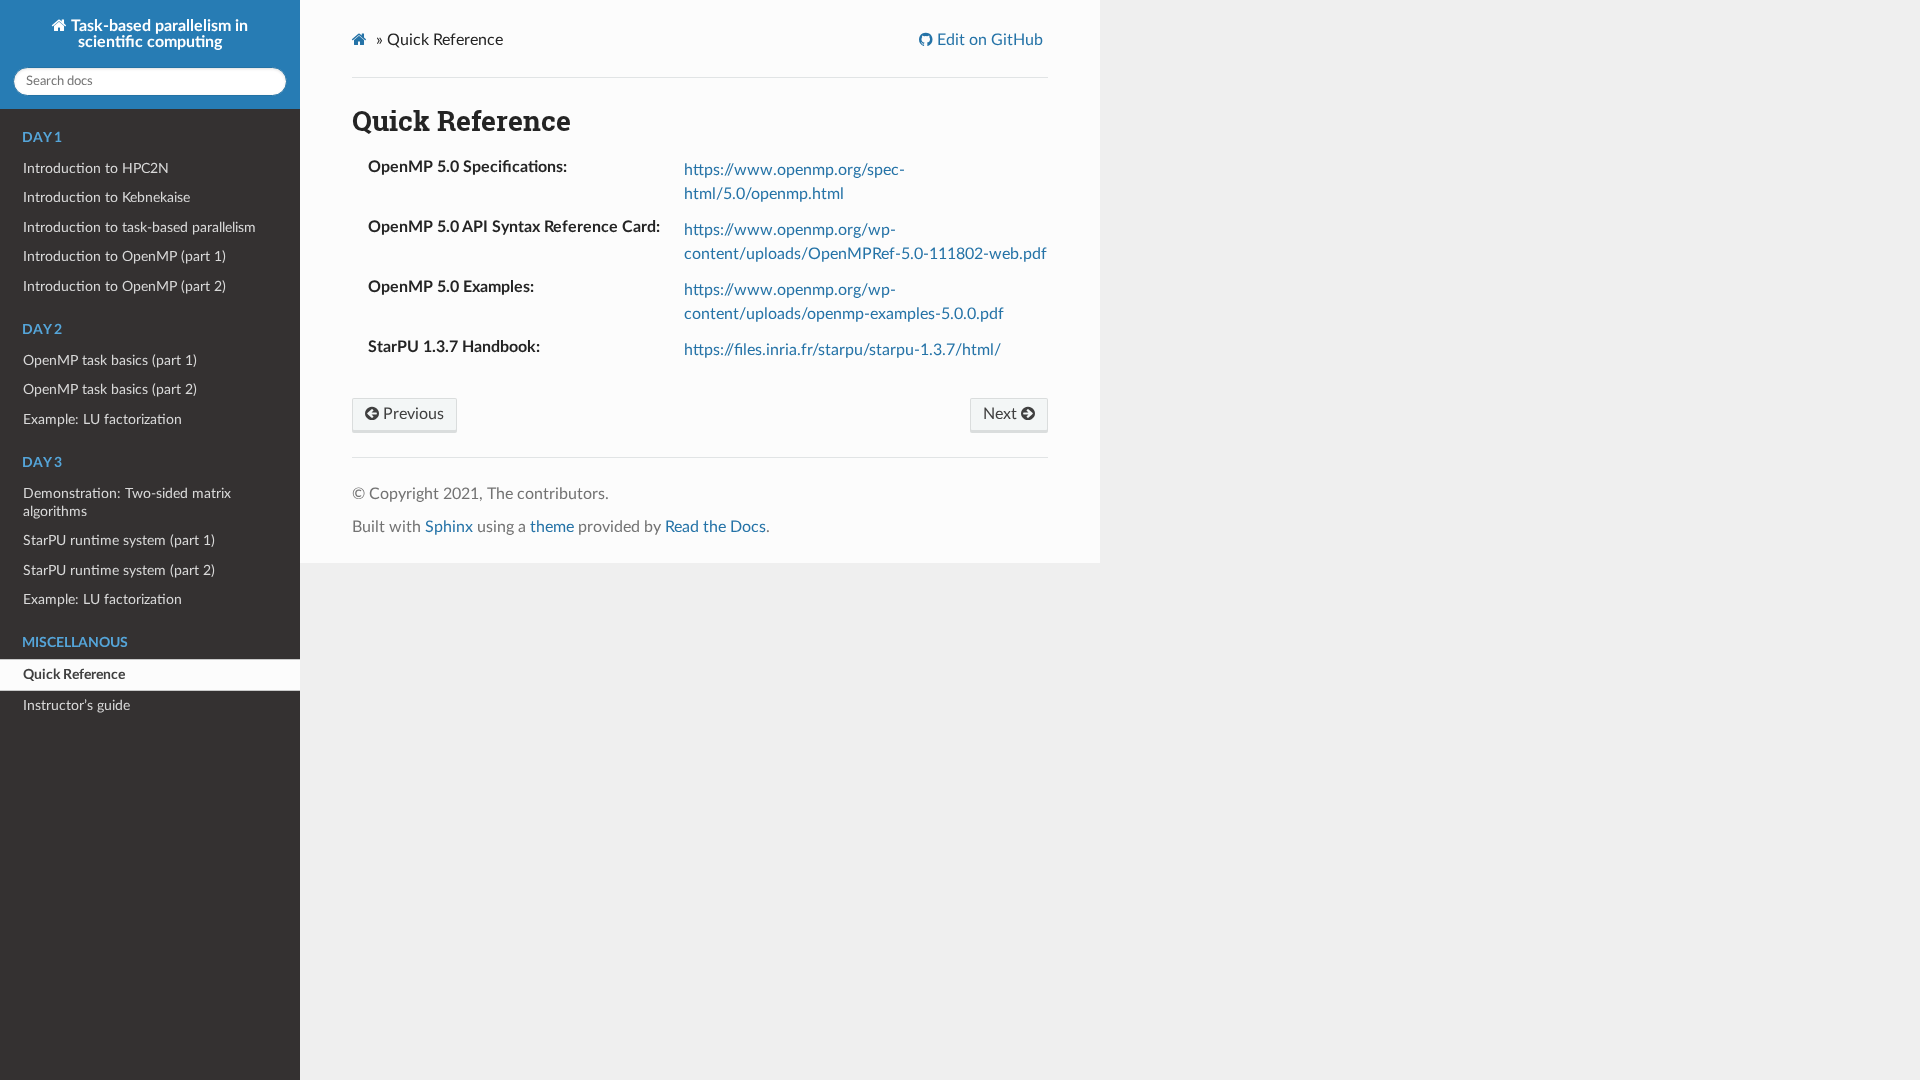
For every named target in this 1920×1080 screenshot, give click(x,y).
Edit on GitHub (988, 40)
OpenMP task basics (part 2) (110, 389)
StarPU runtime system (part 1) (119, 540)
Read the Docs (715, 527)
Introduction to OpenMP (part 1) (124, 256)
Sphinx (449, 527)
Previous (411, 414)
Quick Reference (74, 674)
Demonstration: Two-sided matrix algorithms (127, 502)
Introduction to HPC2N (96, 168)
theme (552, 527)
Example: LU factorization (102, 419)
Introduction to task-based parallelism (139, 227)
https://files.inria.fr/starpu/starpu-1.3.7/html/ (842, 350)
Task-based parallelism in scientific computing (157, 34)
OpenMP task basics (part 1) (110, 360)
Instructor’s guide (76, 705)
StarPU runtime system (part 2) (119, 570)
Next (1002, 414)
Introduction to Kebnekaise (106, 197)
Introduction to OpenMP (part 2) (124, 286)
